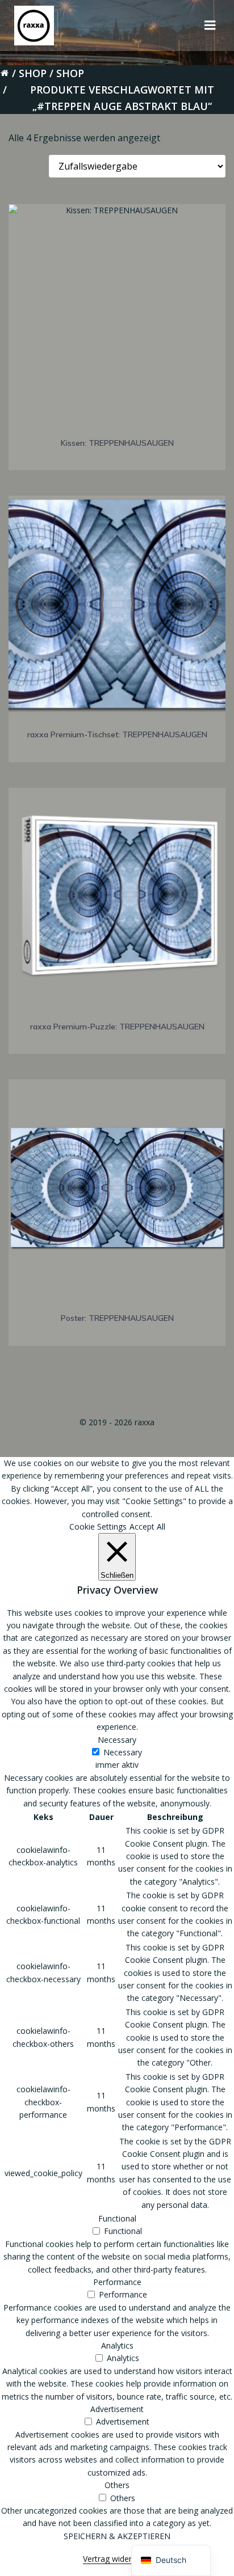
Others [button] (117, 2485)
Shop (33, 73)
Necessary (123, 1752)
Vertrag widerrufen (117, 2559)
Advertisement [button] (117, 2409)
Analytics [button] (117, 2345)
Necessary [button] (117, 1740)
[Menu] (210, 26)
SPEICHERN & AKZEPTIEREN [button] (117, 2536)
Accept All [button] (147, 1526)
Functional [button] (117, 2218)
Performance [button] (117, 2282)
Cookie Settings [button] (98, 1526)
